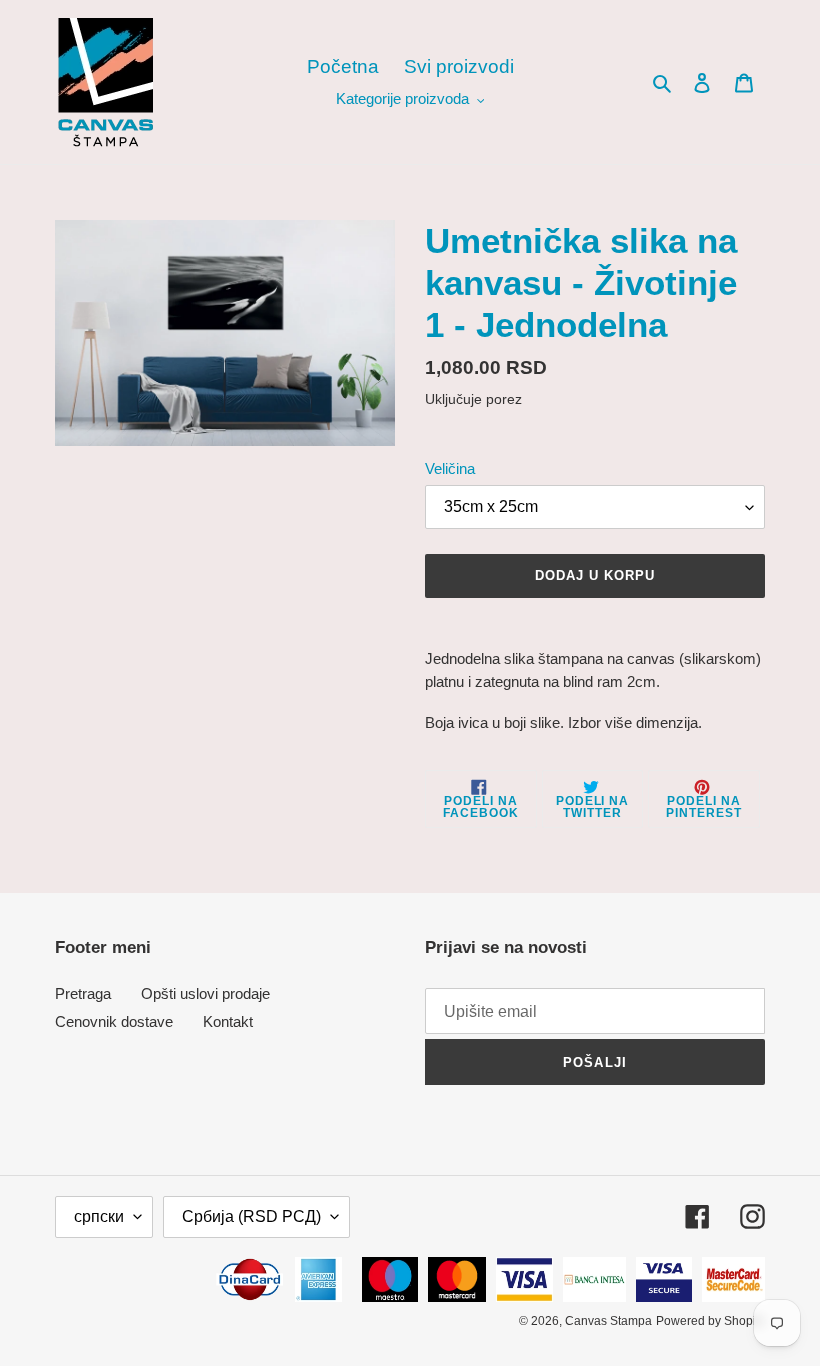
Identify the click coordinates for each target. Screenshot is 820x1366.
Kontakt (228, 1021)
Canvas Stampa (608, 1321)
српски (99, 1216)
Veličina (450, 468)
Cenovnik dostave (114, 1021)
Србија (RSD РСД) (251, 1216)
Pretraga (83, 993)
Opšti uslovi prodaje (205, 993)
